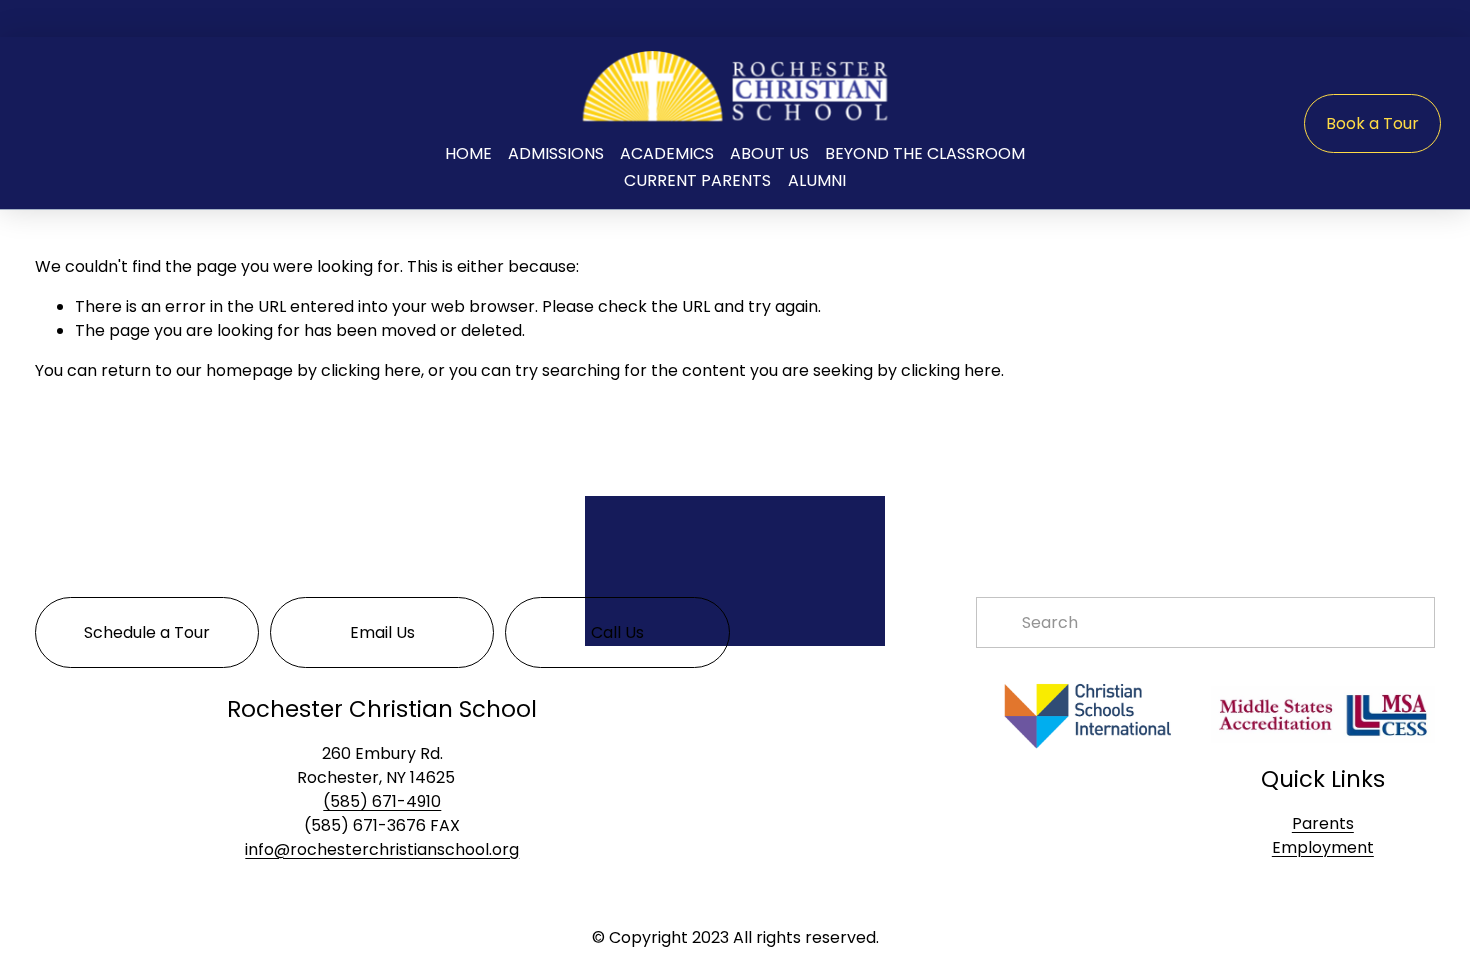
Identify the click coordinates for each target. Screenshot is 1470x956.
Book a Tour (1372, 123)
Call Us (617, 632)
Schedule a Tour (147, 632)
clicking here (371, 370)
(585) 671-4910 (382, 801)
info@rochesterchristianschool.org (382, 849)
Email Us (382, 632)
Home (468, 153)
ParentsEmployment (1323, 835)
